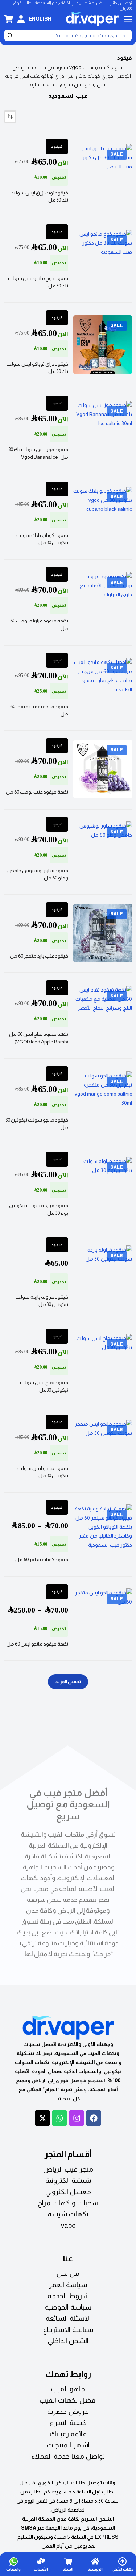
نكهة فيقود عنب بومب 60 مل (37, 792)
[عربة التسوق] (9, 19)
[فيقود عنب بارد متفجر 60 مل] (103, 933)
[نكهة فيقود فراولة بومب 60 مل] (103, 601)
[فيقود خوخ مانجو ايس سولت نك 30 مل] (103, 259)
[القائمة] (128, 19)
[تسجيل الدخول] (21, 19)
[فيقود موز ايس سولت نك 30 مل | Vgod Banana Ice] (103, 430)
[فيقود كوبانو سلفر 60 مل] (103, 1534)
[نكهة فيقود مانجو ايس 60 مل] (103, 1618)
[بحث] (10, 35)
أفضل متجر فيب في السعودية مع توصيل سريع (68, 1804)
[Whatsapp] (59, 2118)
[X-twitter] (42, 2118)
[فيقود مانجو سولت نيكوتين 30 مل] (103, 1101)
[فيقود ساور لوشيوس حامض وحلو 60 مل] (103, 851)
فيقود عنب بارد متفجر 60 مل (39, 956)
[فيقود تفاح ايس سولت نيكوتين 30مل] (103, 1363)
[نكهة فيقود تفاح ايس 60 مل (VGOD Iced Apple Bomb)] (103, 1015)
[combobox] (73, 35)
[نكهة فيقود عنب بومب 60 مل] (103, 769)
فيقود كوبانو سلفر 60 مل (42, 1560)
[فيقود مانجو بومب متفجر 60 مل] (103, 687)
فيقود (57, 146)
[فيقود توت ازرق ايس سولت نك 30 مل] (103, 173)
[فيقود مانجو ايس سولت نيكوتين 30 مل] (103, 1449)
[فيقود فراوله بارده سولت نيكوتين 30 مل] (103, 1275)
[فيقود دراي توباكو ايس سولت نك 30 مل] (103, 345)
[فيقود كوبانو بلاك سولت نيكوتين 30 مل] (103, 516)
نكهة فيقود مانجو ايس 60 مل (37, 1644)
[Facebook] (94, 2118)
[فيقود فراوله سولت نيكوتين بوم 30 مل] (103, 1186)
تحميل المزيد (68, 1682)
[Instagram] (77, 2118)
